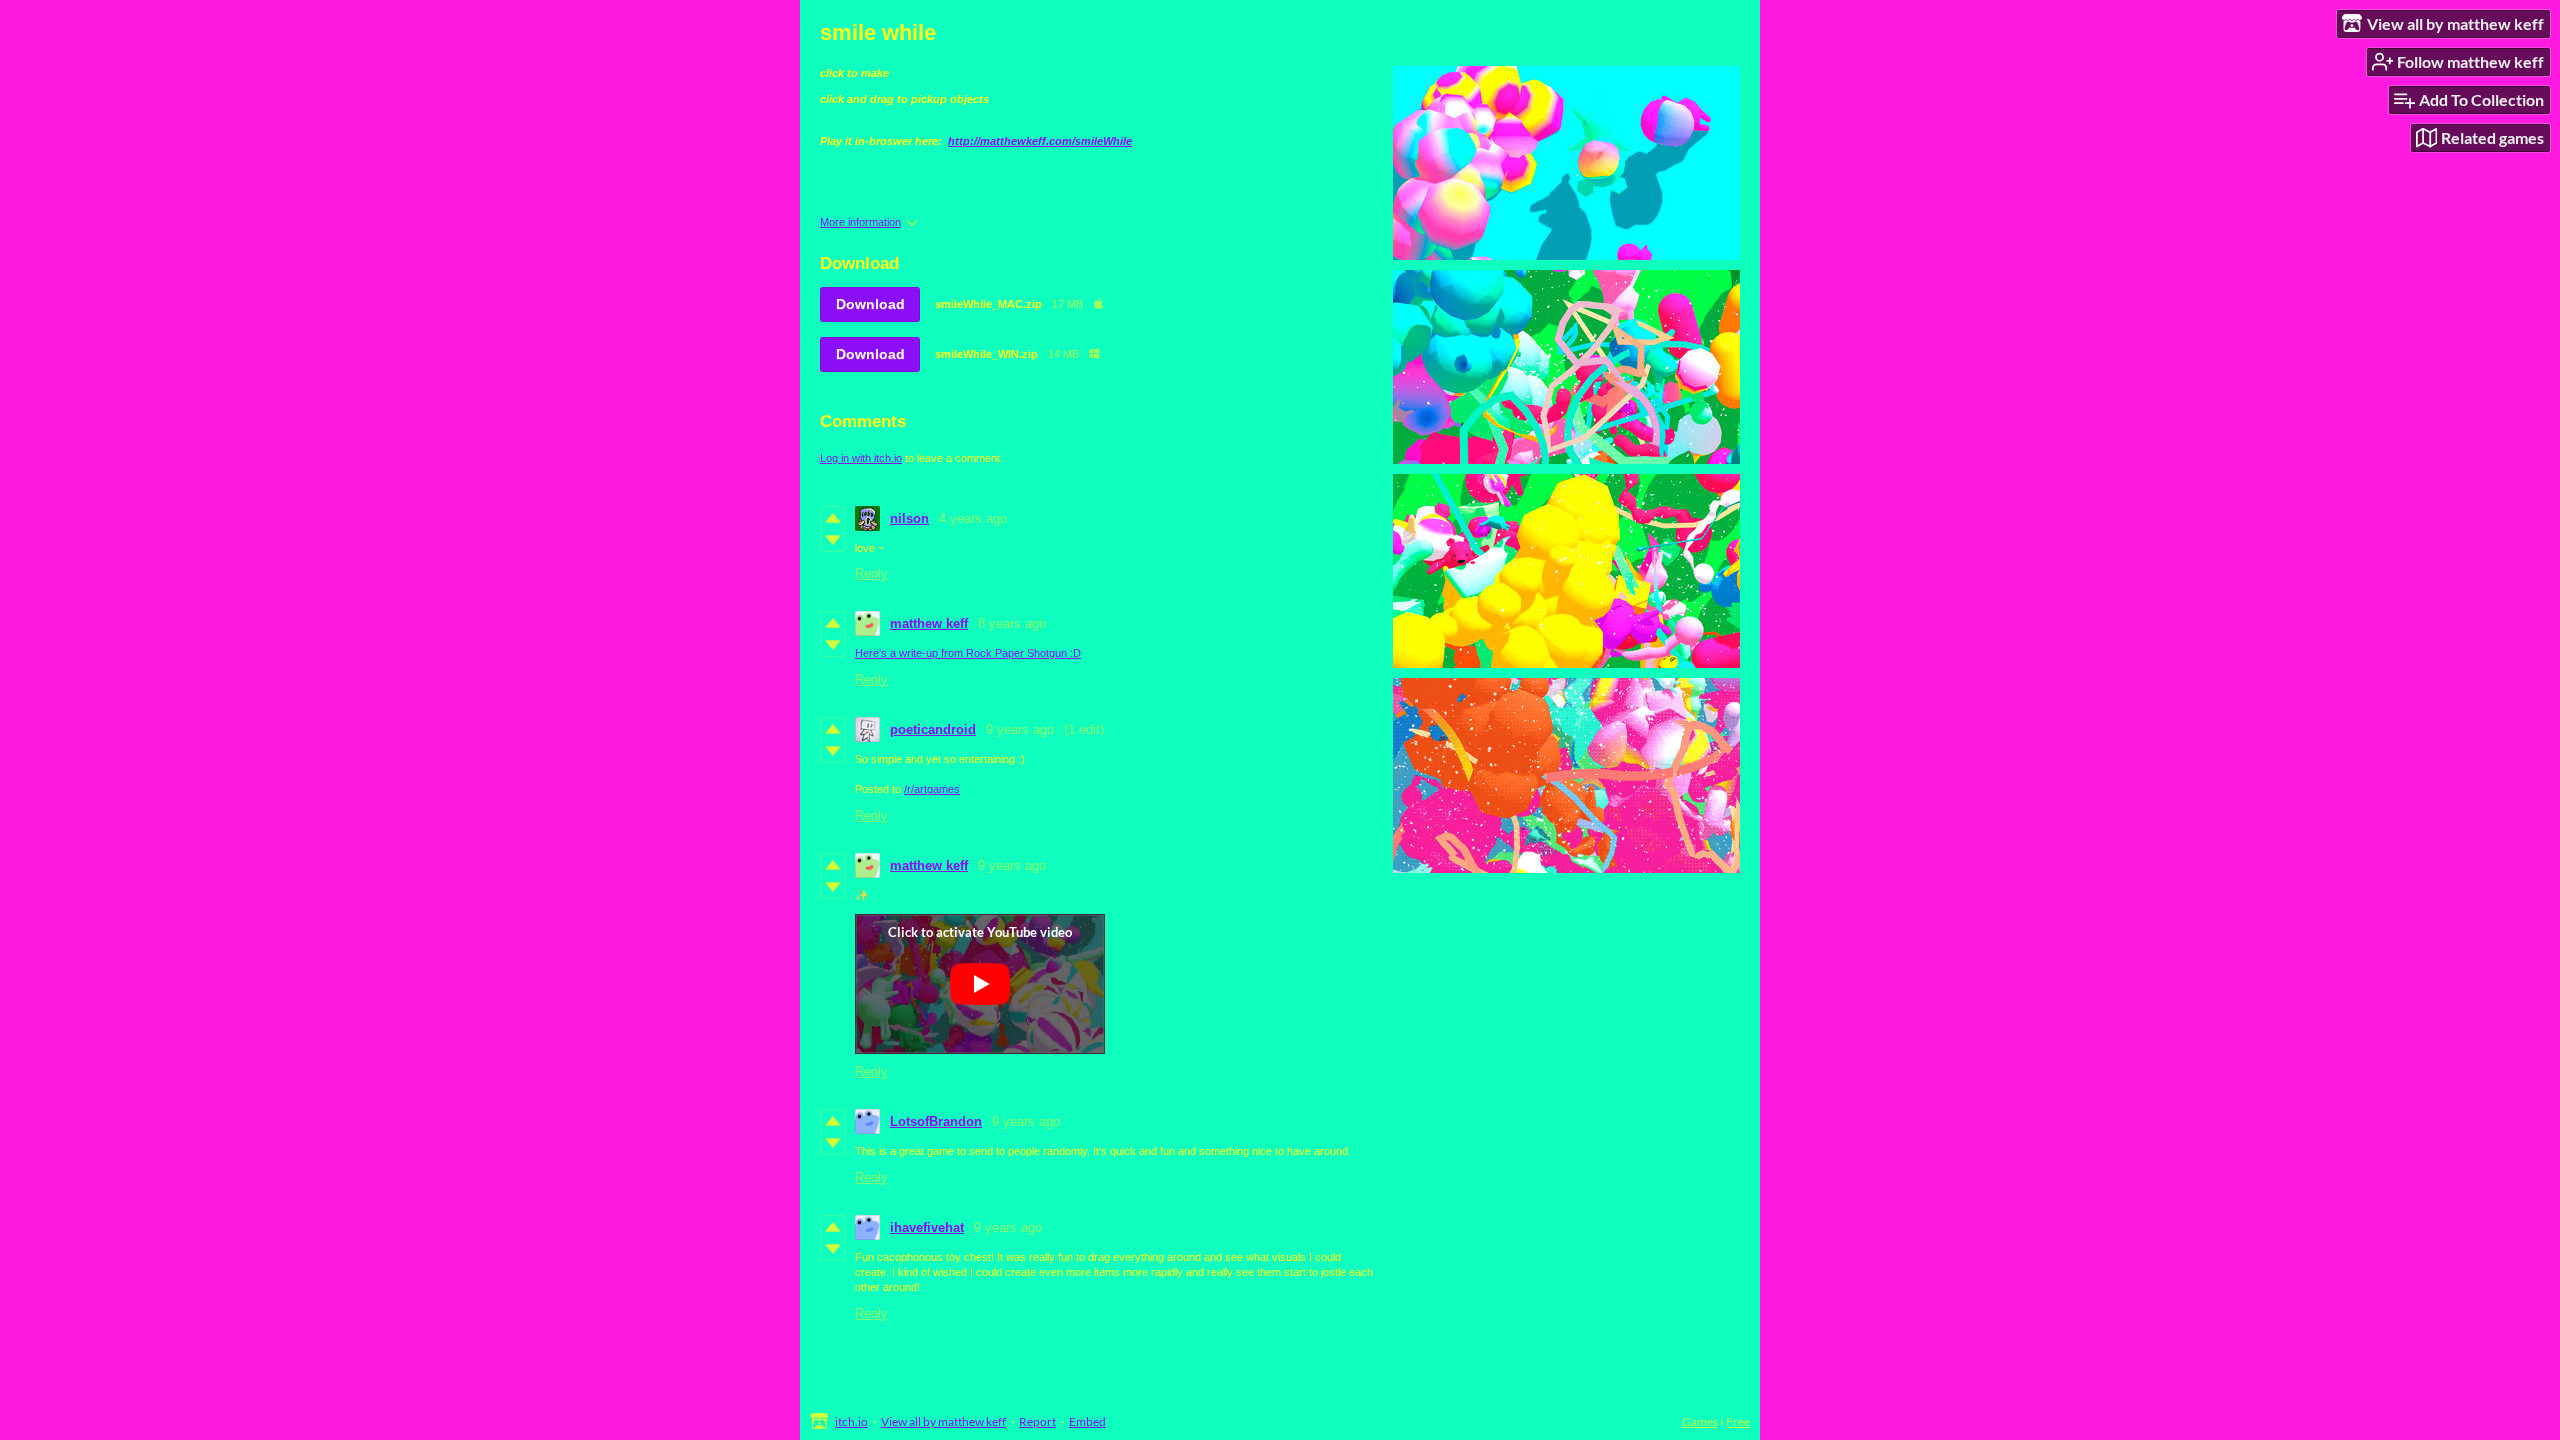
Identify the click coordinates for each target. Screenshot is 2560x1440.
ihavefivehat (927, 1227)
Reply (871, 573)
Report (1037, 1421)
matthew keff (929, 623)
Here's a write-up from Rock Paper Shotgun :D (968, 653)
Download (870, 304)
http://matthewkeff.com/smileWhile (1040, 141)
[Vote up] (832, 518)
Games (1700, 1421)
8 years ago (1012, 623)
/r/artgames (932, 789)
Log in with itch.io (861, 458)
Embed (1087, 1421)
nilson (909, 518)
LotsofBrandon (936, 1121)
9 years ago (1020, 729)
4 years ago (973, 518)
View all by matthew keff (943, 1421)
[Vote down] (832, 540)
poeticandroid (933, 729)
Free (1738, 1421)
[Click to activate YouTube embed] (980, 984)
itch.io (851, 1421)
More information (860, 222)
